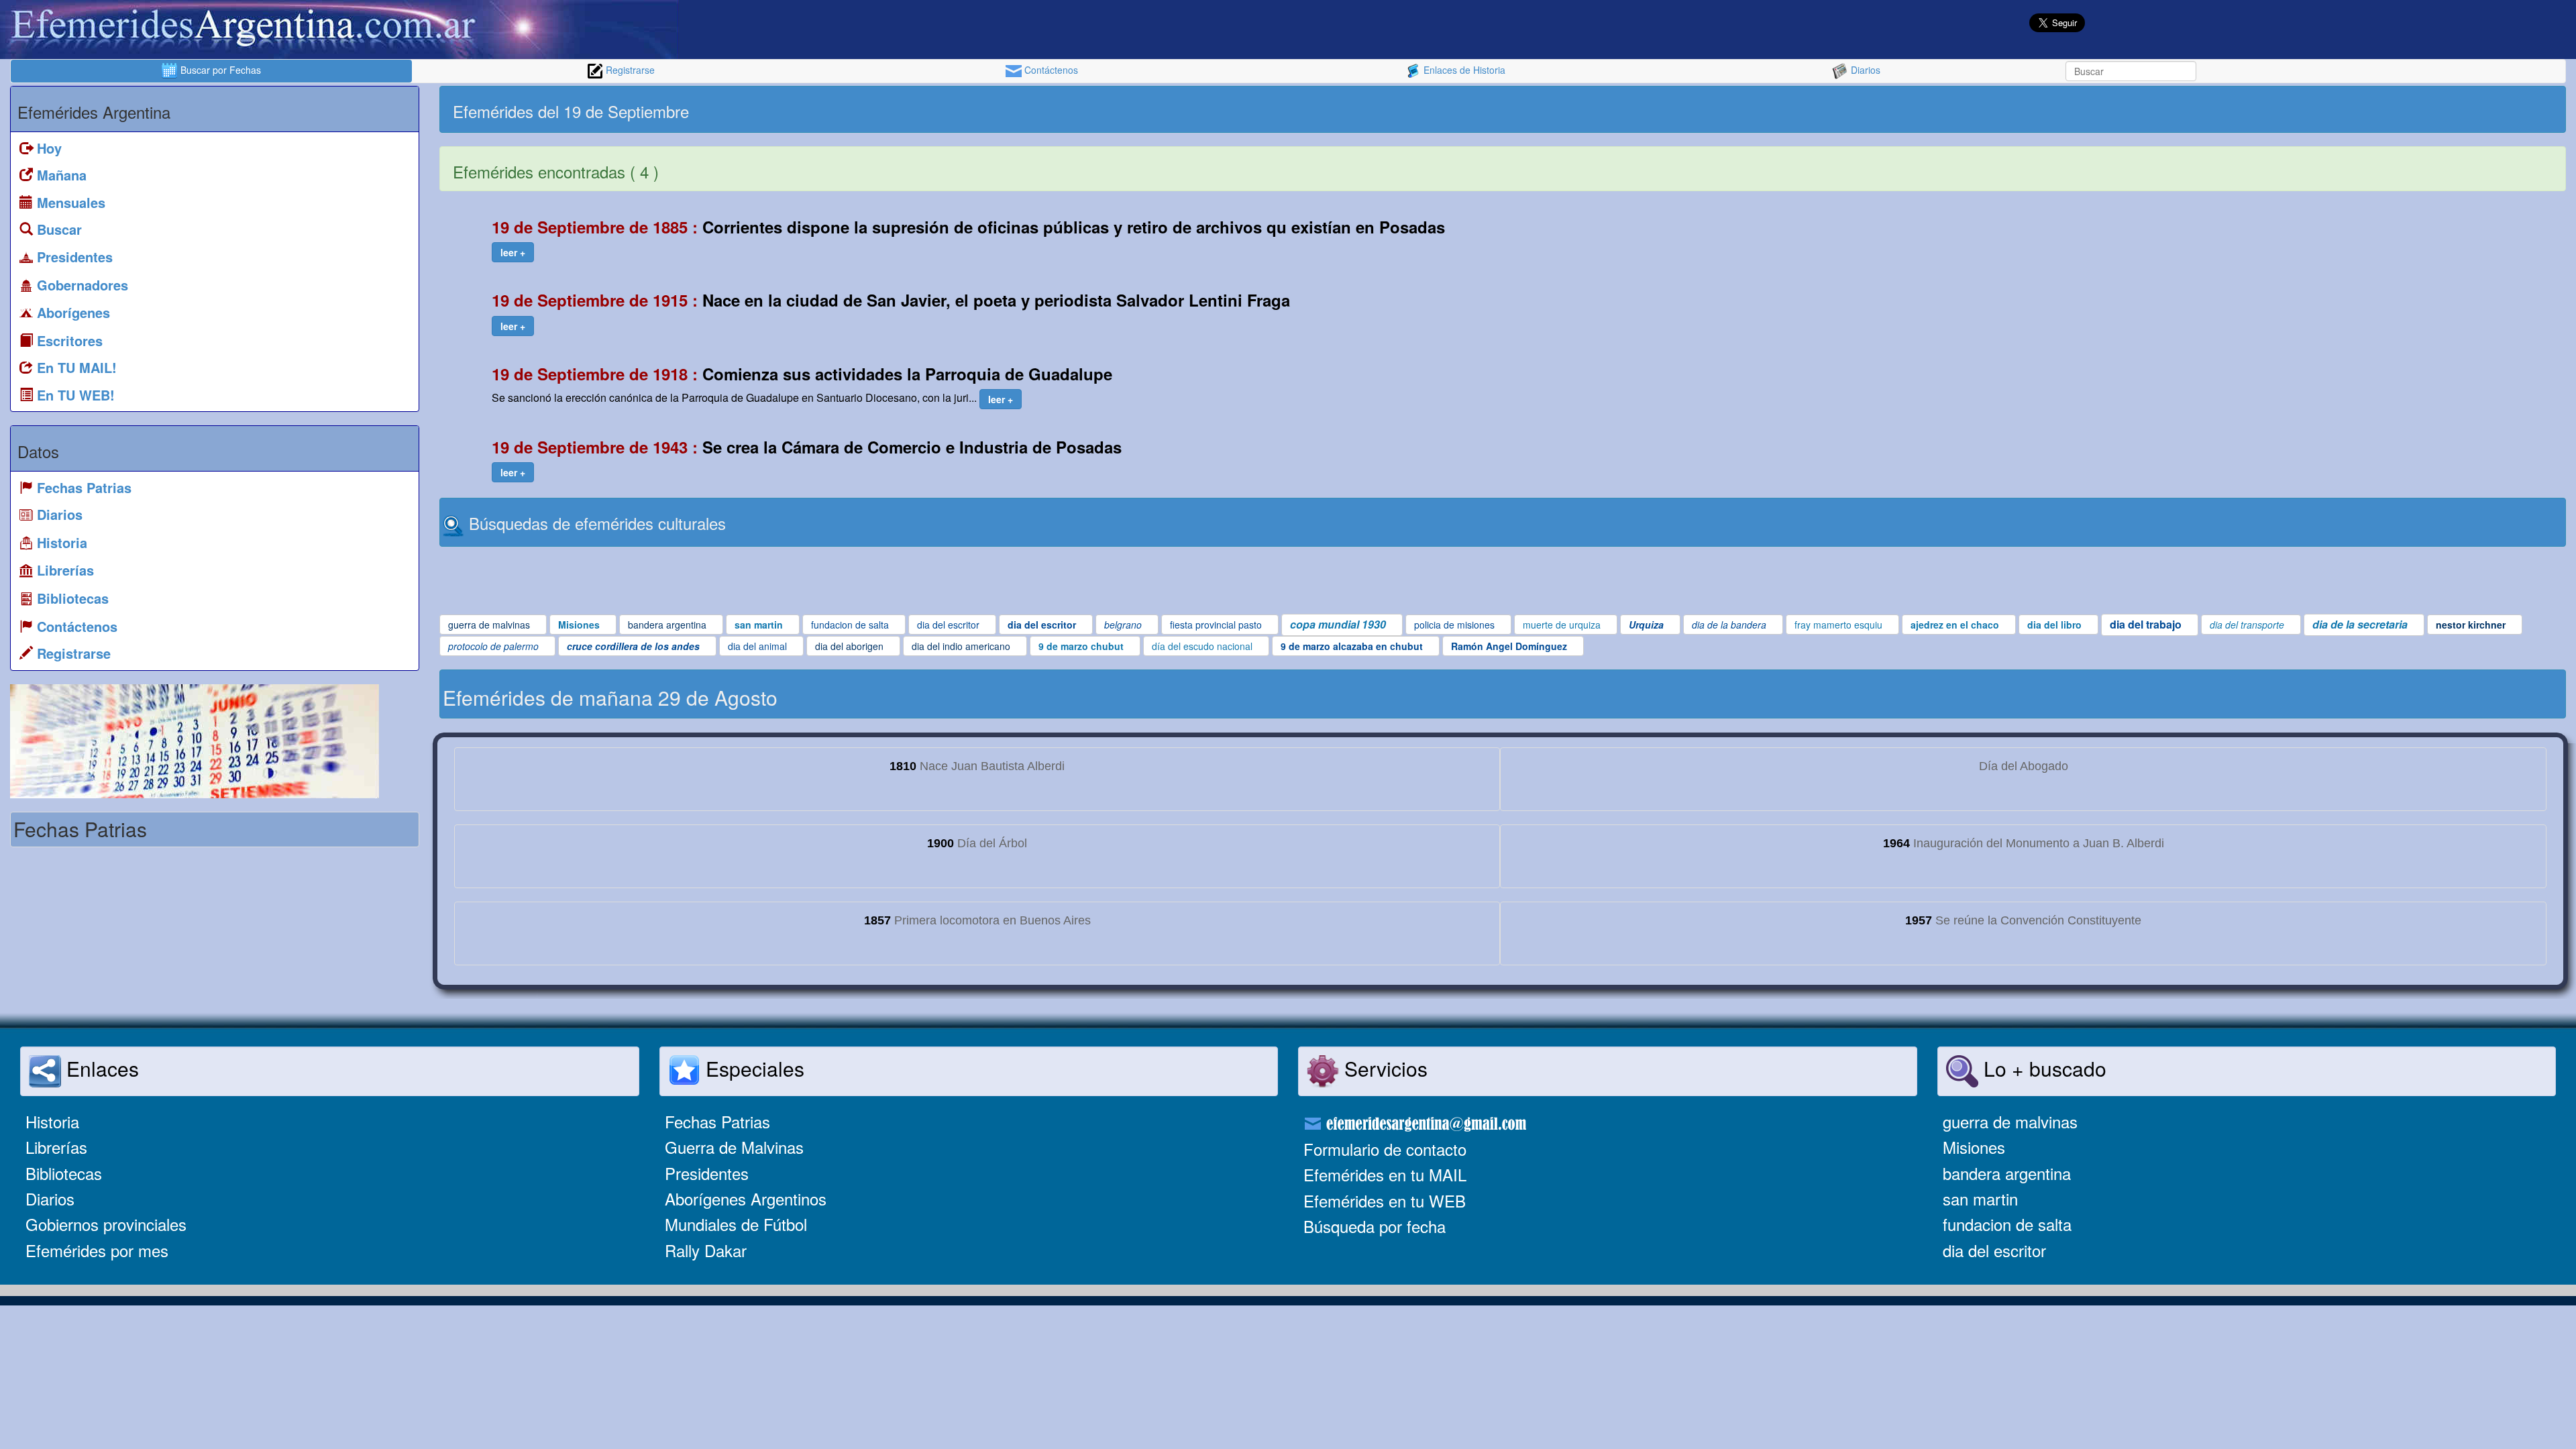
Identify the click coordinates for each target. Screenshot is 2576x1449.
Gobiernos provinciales (106, 1224)
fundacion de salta (2007, 1224)
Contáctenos (1050, 70)
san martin (1980, 1198)
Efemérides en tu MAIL (1385, 1174)
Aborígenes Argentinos (746, 1198)
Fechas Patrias (717, 1121)
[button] (513, 252)
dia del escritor (1994, 1250)
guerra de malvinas (2010, 1121)
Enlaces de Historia (1463, 70)
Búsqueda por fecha (1375, 1226)
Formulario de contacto (1385, 1149)
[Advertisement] (2033, 109)
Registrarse (629, 70)
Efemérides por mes (97, 1250)
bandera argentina (2007, 1173)
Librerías (56, 1147)
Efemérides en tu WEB (1385, 1200)
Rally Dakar (706, 1250)
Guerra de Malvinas (734, 1147)
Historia (52, 1121)
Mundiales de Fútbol (736, 1224)
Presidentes (707, 1173)
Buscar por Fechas (219, 70)
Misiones (1974, 1147)
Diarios (1864, 70)
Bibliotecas (64, 1173)
